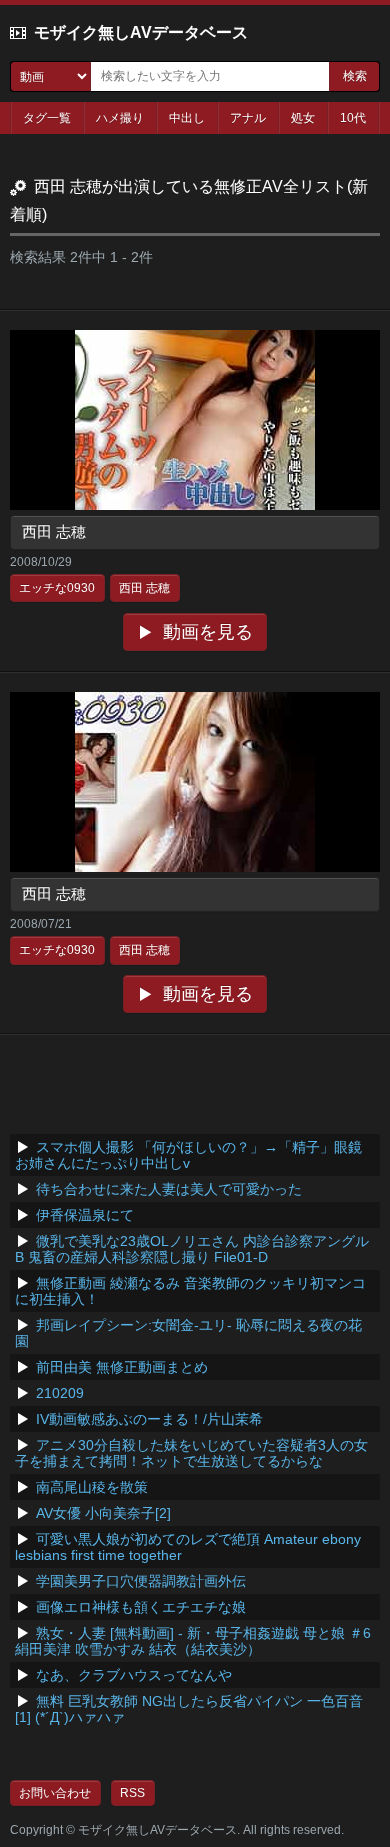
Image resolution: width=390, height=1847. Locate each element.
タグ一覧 (47, 118)
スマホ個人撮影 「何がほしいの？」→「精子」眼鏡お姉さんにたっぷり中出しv (188, 1155)
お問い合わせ (55, 1793)
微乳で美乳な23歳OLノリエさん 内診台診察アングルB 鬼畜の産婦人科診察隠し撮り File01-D (192, 1249)
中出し (187, 118)
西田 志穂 (54, 531)
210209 (60, 1393)
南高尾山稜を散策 (92, 1487)
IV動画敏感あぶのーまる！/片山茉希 (149, 1419)
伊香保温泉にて (85, 1215)
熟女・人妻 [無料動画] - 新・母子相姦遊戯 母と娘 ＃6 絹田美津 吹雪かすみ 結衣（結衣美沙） (193, 1641)
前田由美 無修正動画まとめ (122, 1367)
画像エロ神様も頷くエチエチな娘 (141, 1607)
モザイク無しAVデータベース (141, 32)
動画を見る (208, 632)
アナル (248, 118)
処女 (303, 118)
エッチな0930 (57, 588)
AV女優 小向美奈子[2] (103, 1513)
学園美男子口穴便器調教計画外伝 (141, 1581)
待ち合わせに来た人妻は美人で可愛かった (169, 1189)
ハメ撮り (120, 118)
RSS (132, 1793)
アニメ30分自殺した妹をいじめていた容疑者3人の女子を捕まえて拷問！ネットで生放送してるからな (191, 1453)
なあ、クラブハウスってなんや (134, 1675)
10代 (353, 118)
